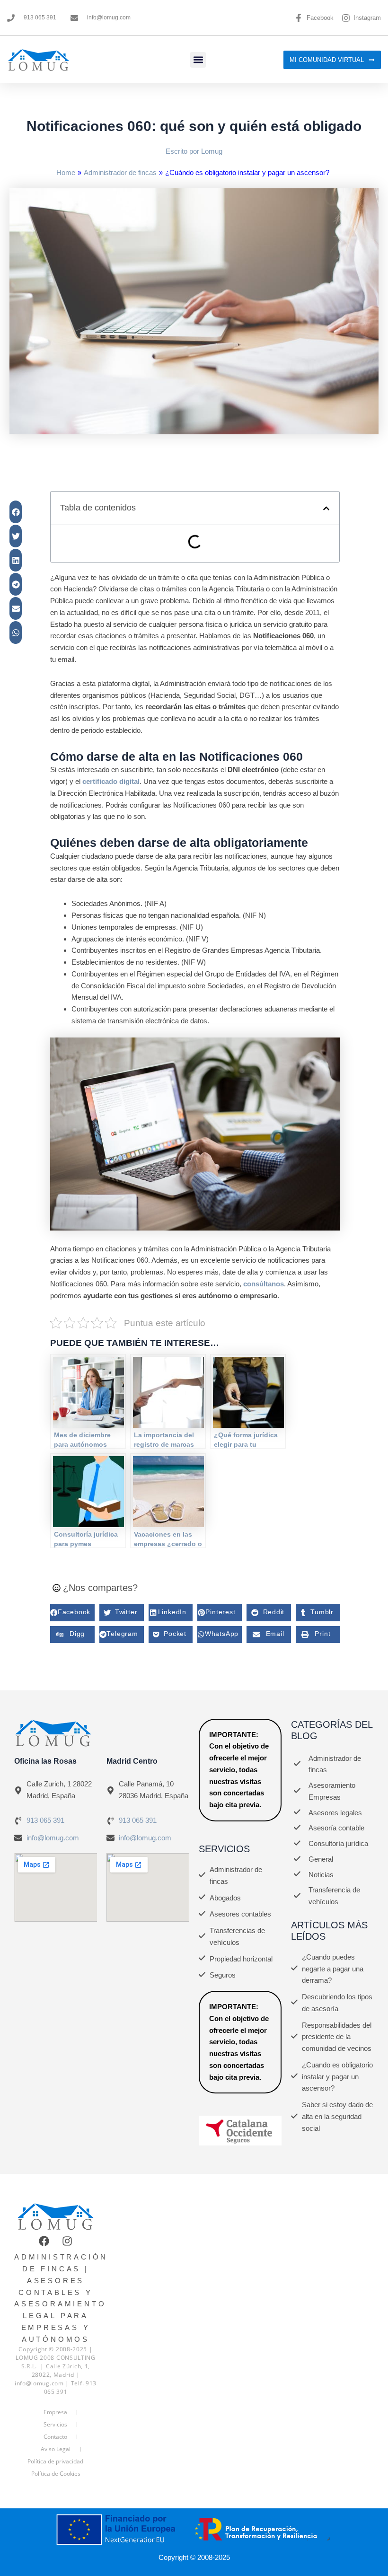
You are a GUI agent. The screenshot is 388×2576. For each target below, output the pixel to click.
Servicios (55, 2424)
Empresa (55, 2412)
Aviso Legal (56, 2449)
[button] (198, 60)
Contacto (55, 2437)
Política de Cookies (56, 2474)
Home (66, 172)
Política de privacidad (55, 2461)
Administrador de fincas (120, 172)
